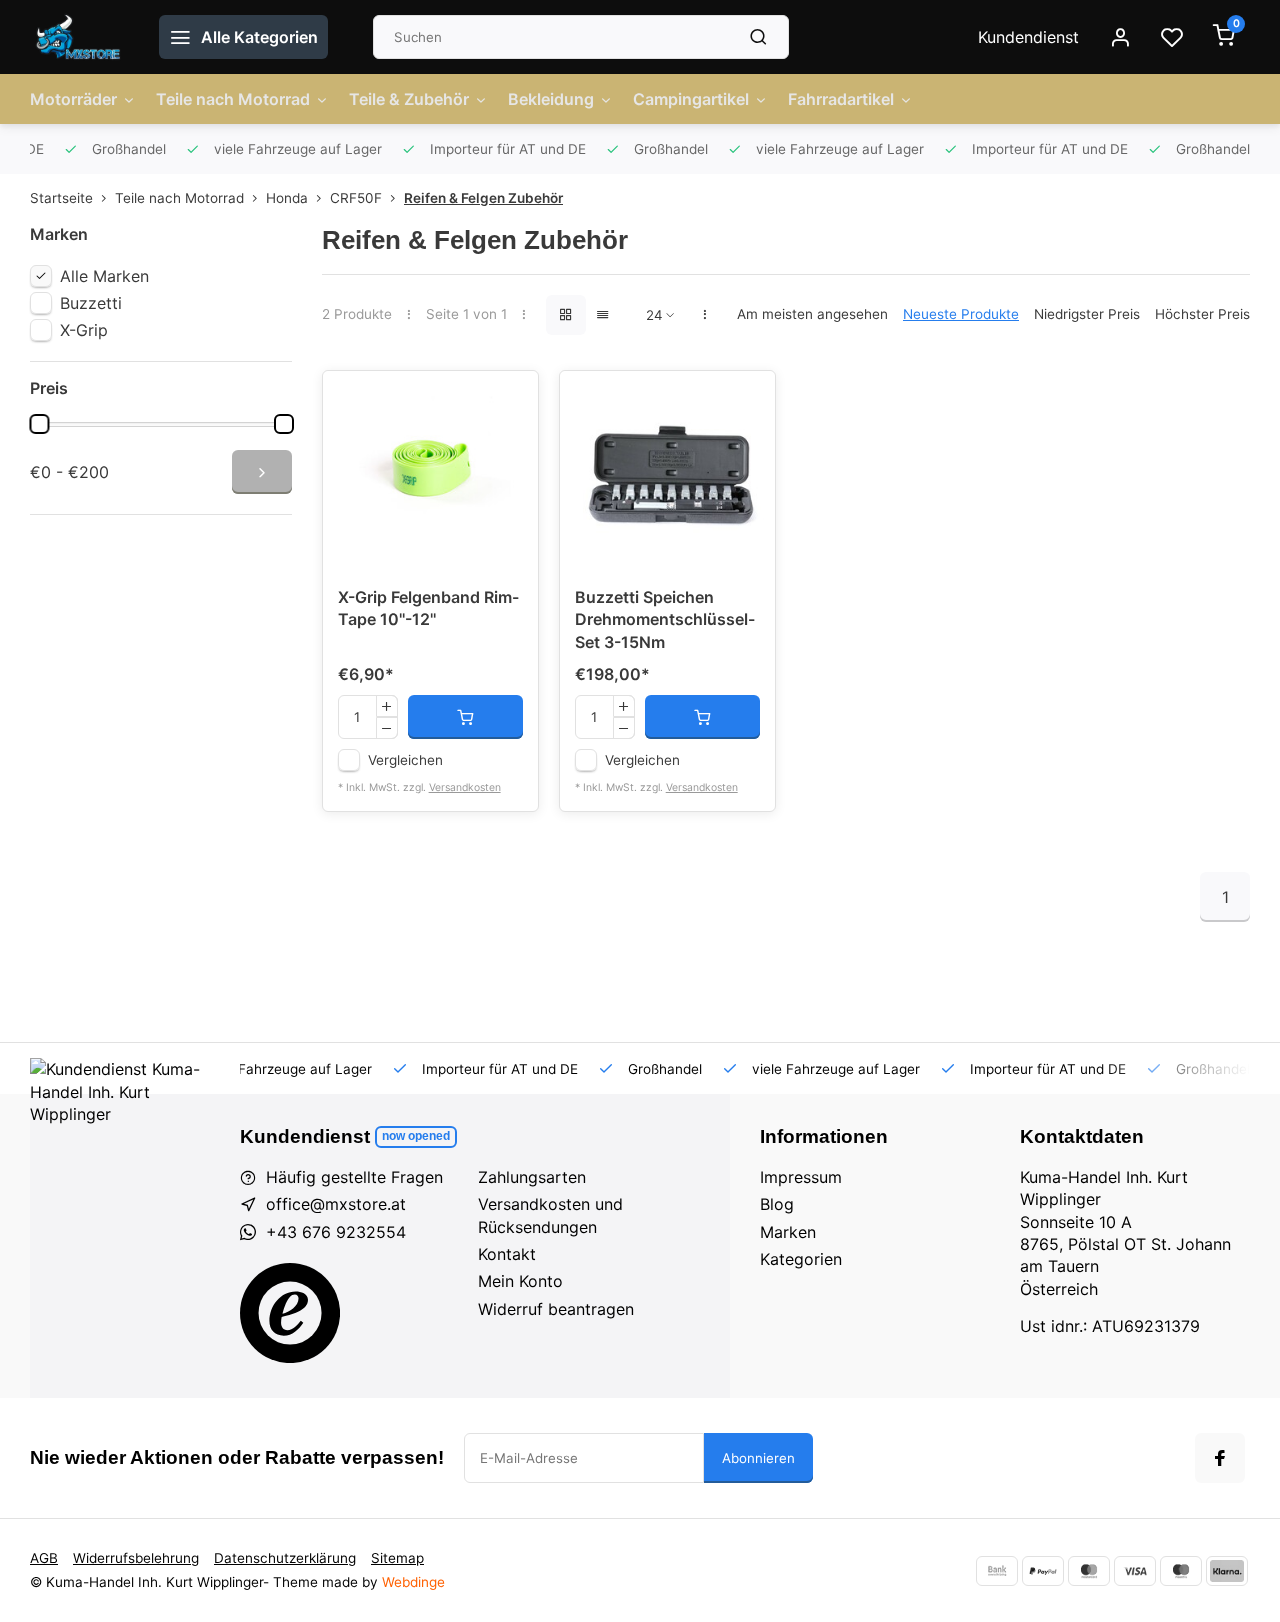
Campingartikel (691, 99)
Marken (788, 1232)
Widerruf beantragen (556, 1309)
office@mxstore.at (336, 1204)
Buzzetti (91, 303)
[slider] (39, 424)
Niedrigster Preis (1087, 314)
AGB (44, 1558)
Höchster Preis (1202, 314)
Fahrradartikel (841, 99)
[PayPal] (1043, 1571)
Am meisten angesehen (812, 314)
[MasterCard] (1089, 1571)
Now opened (416, 1136)
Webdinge (413, 1582)
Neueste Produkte (961, 314)
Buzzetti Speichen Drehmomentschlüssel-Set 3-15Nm (665, 619)
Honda (287, 198)
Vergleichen (405, 760)
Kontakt (507, 1254)
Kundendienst (1028, 37)
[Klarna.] (1227, 1571)
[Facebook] (1220, 1458)
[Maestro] (1181, 1571)
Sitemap (397, 1558)
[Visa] (1135, 1571)
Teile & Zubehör (409, 99)
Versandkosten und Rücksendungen (550, 1215)
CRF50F (356, 198)
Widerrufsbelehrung (136, 1558)
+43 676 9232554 (336, 1232)
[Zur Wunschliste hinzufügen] (508, 401)
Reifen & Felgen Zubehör (483, 198)
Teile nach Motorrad (233, 99)
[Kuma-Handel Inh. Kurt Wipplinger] (79, 37)
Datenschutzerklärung (285, 1558)
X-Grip (84, 330)
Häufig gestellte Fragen (354, 1177)
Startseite (61, 198)
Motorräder (73, 99)
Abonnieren (758, 1458)
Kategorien (801, 1259)
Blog (777, 1204)
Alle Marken (104, 276)
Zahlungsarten (532, 1177)
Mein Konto (520, 1281)
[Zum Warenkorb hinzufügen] (465, 717)
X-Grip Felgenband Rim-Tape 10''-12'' (428, 608)
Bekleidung (551, 99)
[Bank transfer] (997, 1571)
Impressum (801, 1177)
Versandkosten (465, 787)
